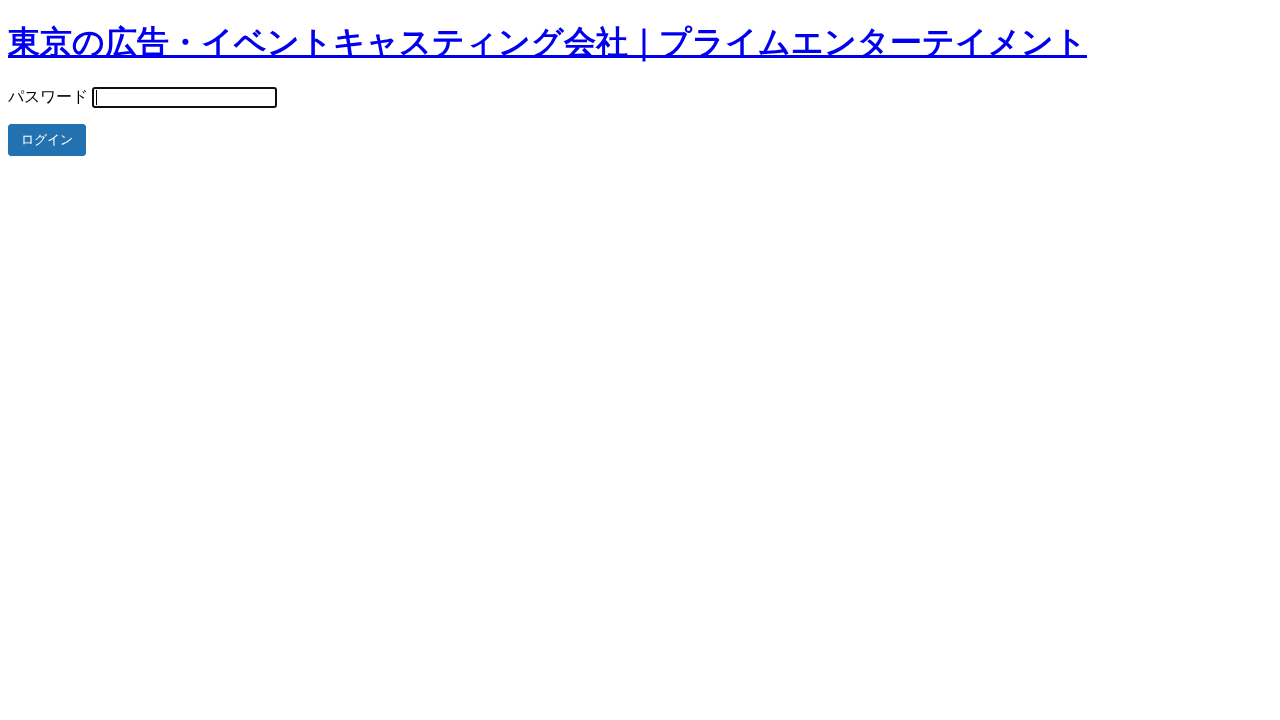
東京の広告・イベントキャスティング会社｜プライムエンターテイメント (547, 42)
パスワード (48, 96)
